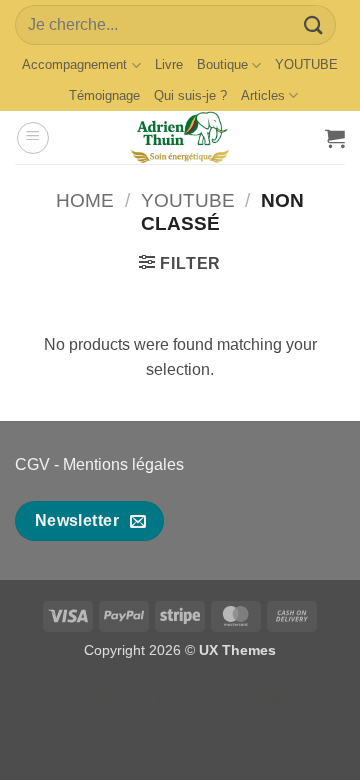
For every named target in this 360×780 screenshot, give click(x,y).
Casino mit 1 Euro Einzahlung (180, 699)
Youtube (188, 200)
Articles (263, 95)
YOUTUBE (306, 64)
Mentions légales (123, 464)
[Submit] (314, 24)
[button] (33, 138)
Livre (169, 64)
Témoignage (104, 95)
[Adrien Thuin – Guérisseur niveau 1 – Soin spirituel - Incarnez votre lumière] (180, 137)
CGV (32, 464)
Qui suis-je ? (190, 95)
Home (85, 200)
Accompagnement (74, 64)
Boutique (222, 64)
